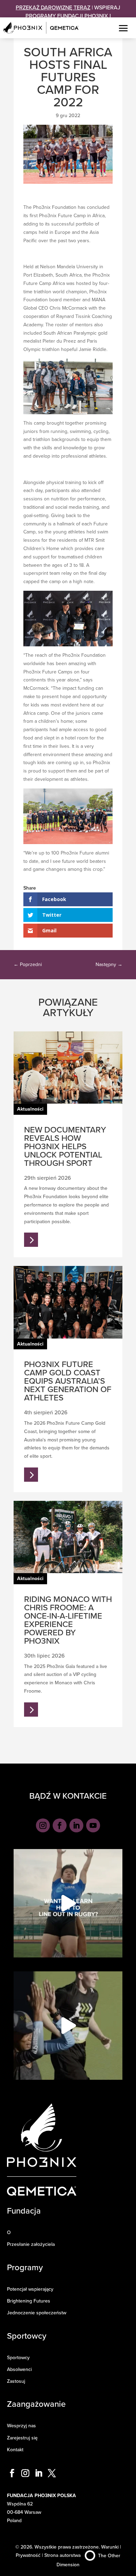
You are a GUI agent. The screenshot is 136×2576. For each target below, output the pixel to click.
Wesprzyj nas (21, 2426)
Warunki (110, 2547)
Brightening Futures (29, 2301)
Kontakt (15, 2450)
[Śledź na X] (52, 2473)
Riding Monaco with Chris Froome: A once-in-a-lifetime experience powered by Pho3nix (68, 1620)
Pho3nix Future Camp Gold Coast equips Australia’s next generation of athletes (68, 1381)
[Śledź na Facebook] (60, 1825)
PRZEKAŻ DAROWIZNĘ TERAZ (53, 7)
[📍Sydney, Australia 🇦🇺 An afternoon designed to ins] (68, 2026)
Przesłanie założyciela (31, 2244)
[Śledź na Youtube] (93, 1825)
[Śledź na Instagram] (43, 1825)
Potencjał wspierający (30, 2289)
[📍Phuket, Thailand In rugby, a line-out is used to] (68, 1903)
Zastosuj (16, 2381)
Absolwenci (19, 2369)
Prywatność (28, 2555)
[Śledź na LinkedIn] (76, 1825)
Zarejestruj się (22, 2438)
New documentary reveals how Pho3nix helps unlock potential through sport (65, 1146)
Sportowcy (18, 2357)
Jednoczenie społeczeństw (37, 2313)
